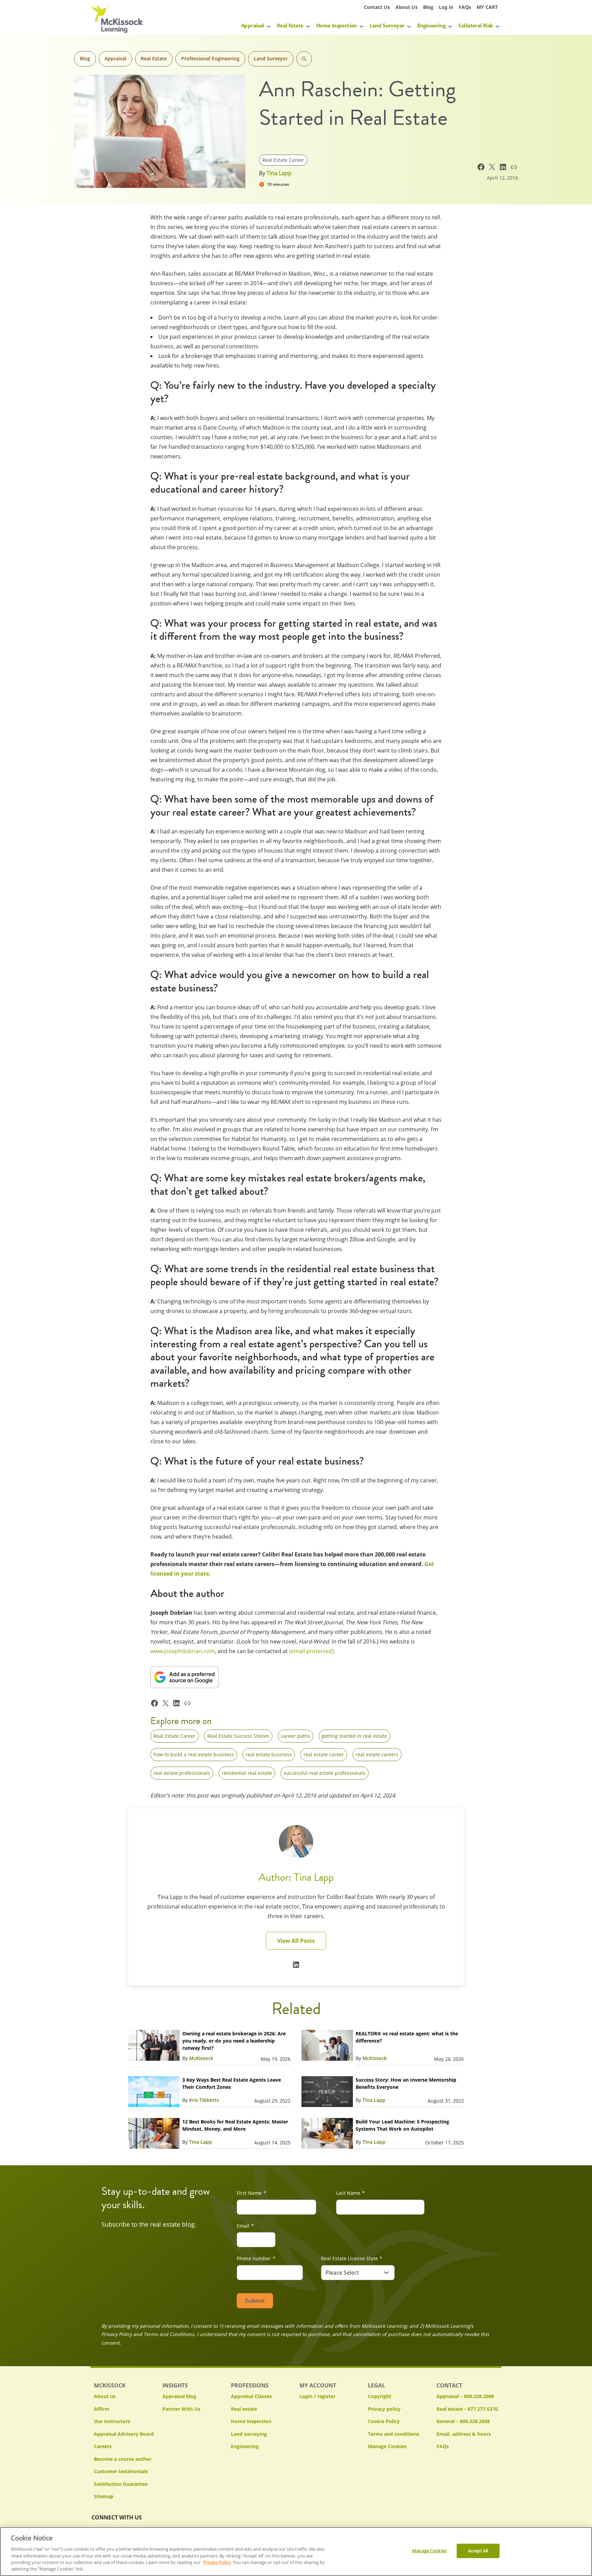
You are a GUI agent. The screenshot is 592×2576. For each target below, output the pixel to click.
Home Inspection (337, 25)
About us (105, 2396)
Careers (103, 2446)
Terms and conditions (394, 2434)
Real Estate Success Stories (238, 1736)
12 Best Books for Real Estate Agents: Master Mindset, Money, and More (235, 2125)
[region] (296, 2551)
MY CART (487, 7)
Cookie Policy (384, 2421)
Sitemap (104, 2496)
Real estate (244, 2409)
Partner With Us (181, 2409)
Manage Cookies (387, 2447)
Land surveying (249, 2434)
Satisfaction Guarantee (121, 2484)
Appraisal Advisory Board (124, 2434)
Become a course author (123, 2459)
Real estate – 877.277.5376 (467, 2409)
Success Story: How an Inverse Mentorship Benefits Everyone (406, 2083)
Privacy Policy (217, 2562)
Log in (446, 7)
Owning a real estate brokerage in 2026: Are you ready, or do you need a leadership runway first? (234, 2041)
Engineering (431, 25)
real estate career (324, 1754)
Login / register (317, 2396)
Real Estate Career (283, 160)
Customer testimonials (121, 2471)
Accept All (478, 2551)
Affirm (102, 2409)
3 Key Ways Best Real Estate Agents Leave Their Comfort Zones (232, 2083)
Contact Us (377, 7)
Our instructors (112, 2421)
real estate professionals (182, 1773)
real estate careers (377, 1754)
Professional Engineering (210, 58)
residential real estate (247, 1773)
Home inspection (251, 2421)
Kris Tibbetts (204, 2100)
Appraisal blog (179, 2396)
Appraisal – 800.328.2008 (465, 2396)
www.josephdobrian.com (183, 1651)
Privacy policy (384, 2409)
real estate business (269, 1754)
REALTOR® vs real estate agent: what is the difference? (407, 2037)
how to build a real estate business (194, 1754)
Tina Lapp (279, 173)
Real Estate (290, 25)
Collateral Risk (476, 25)
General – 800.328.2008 (463, 2421)
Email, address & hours (464, 2434)
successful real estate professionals (325, 1773)
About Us (406, 7)
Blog (428, 7)
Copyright (380, 2396)
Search (304, 59)
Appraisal (253, 25)
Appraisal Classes (251, 2396)
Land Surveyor (387, 25)
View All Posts (296, 1941)
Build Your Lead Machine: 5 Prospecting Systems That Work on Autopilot (402, 2125)
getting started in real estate (354, 1736)
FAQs (465, 7)
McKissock (201, 2058)
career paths (295, 1736)
